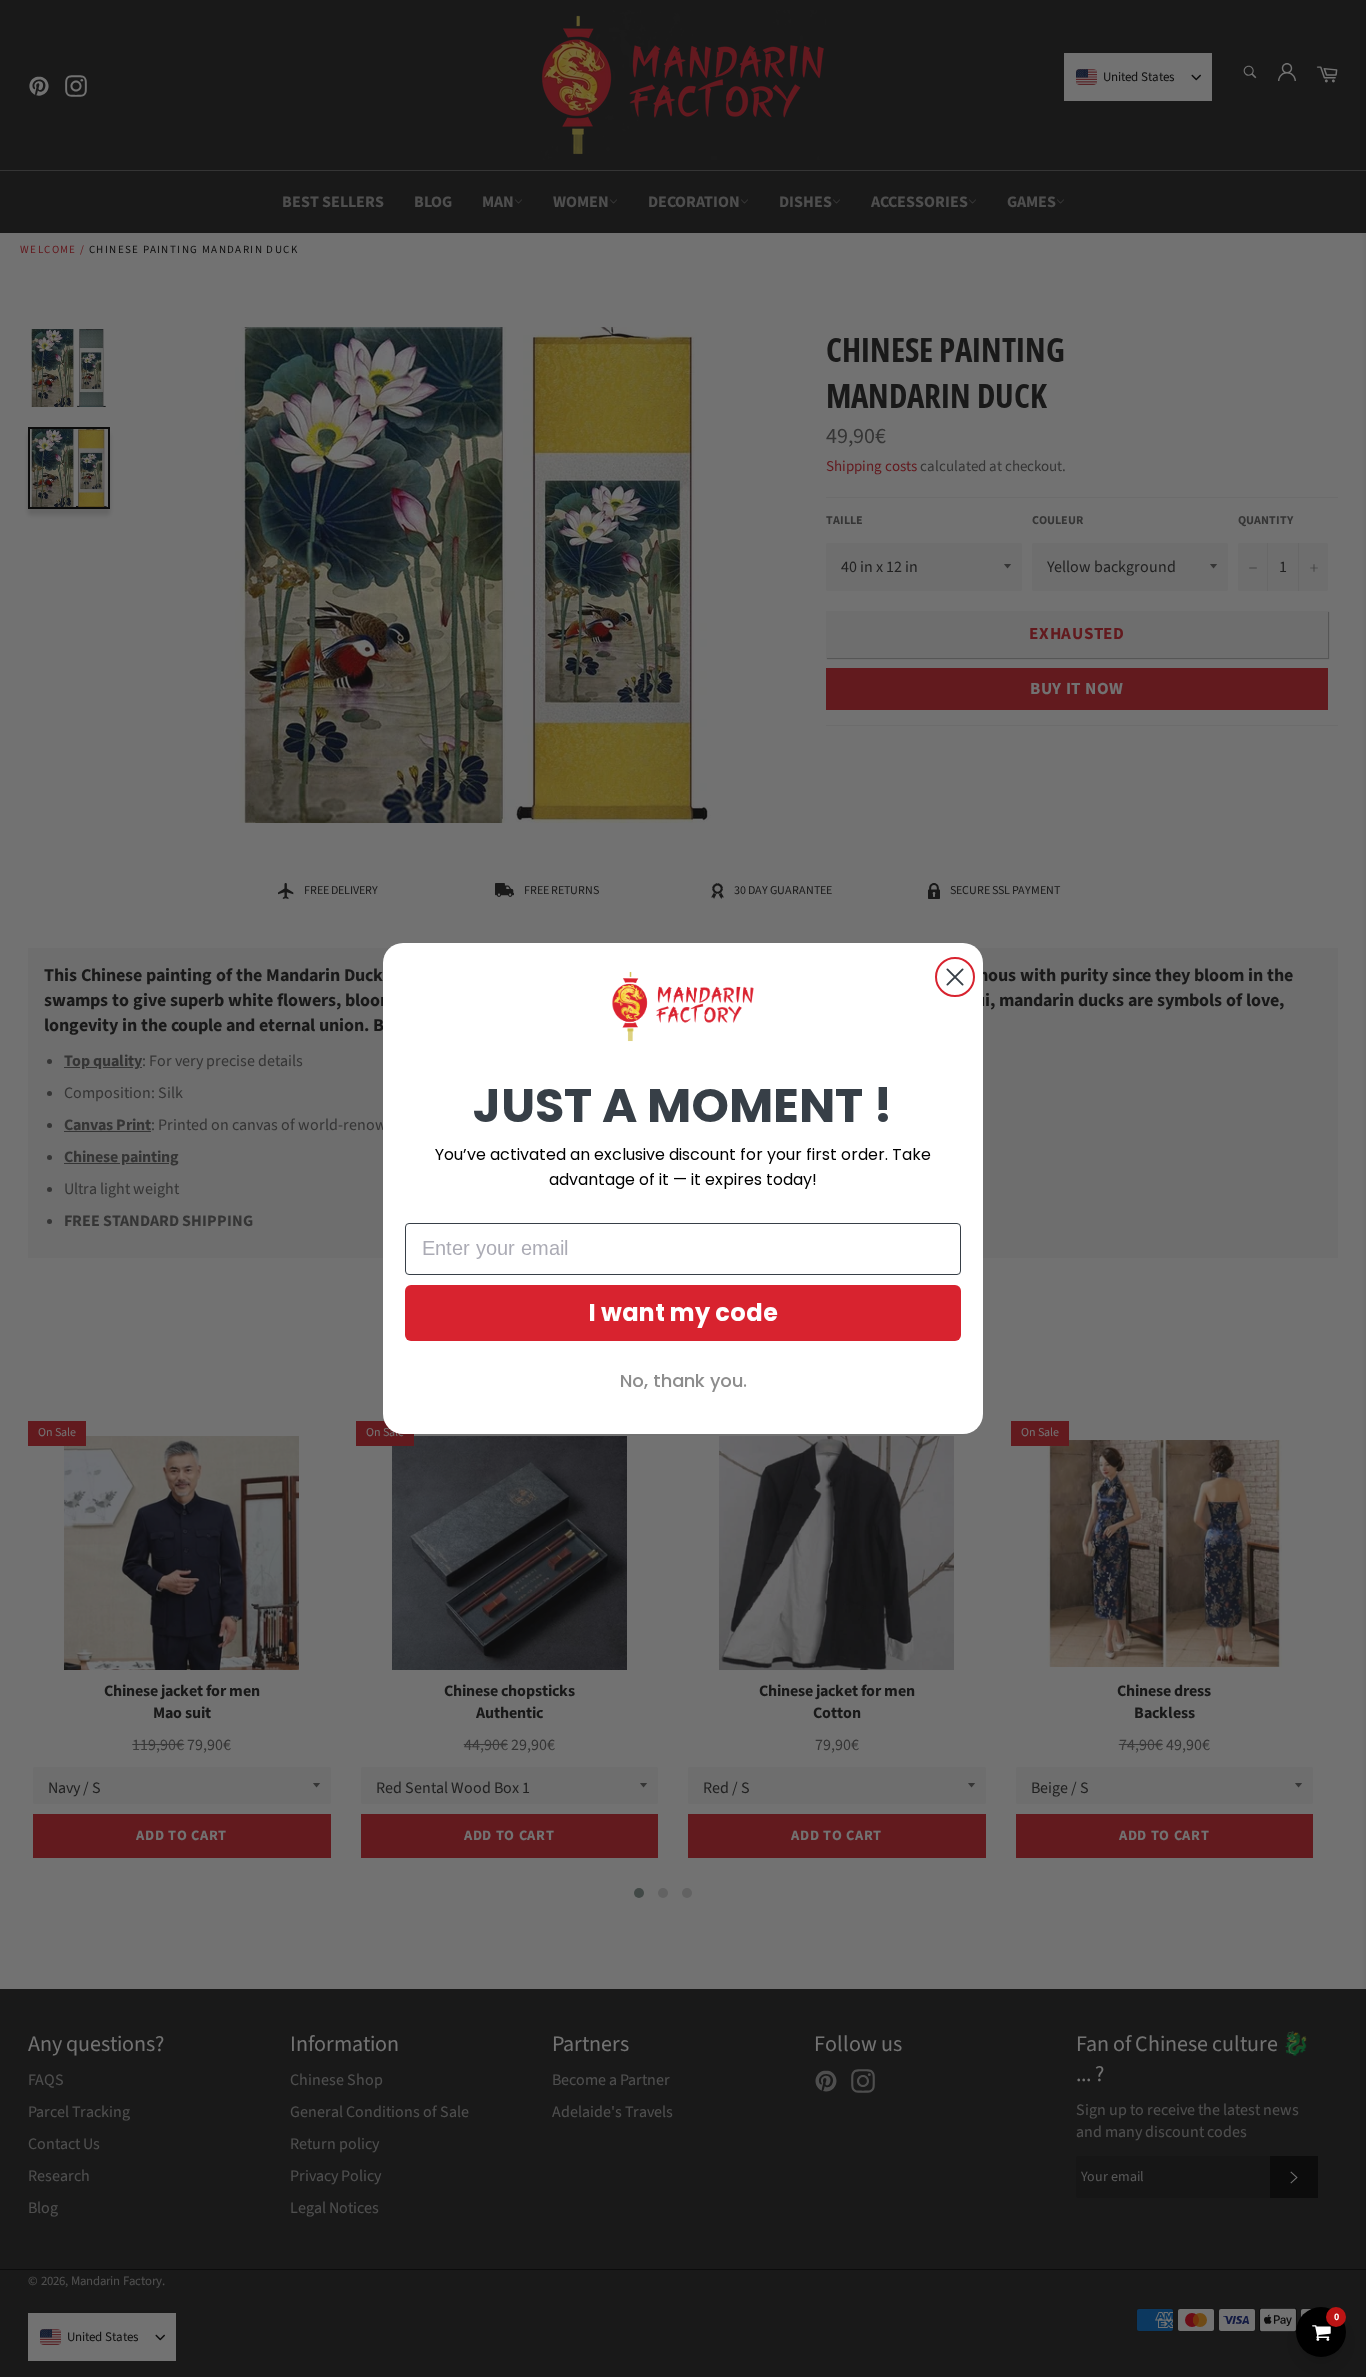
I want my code (683, 1312)
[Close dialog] (955, 977)
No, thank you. (683, 1380)
